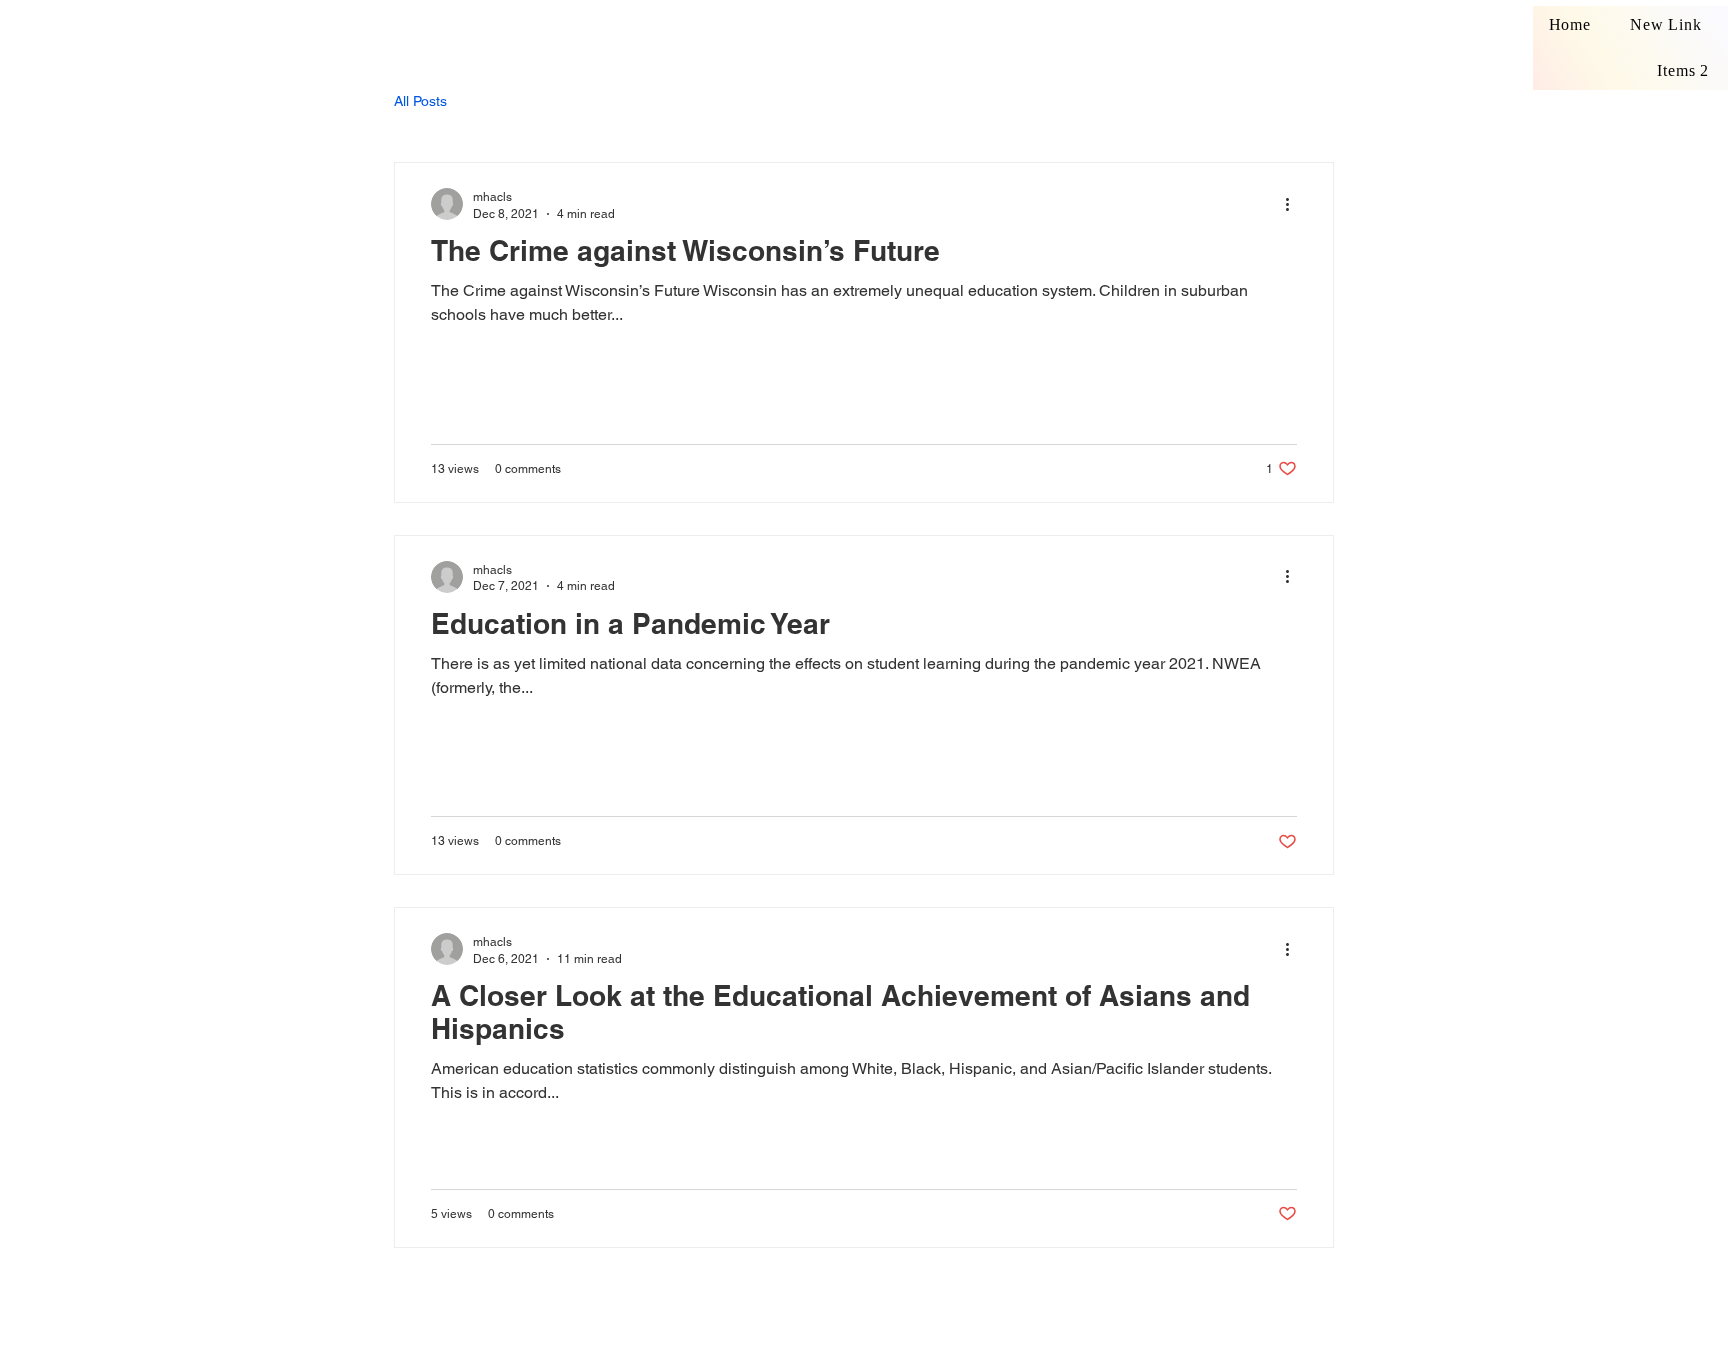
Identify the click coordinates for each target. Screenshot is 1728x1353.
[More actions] (1294, 204)
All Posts (420, 101)
